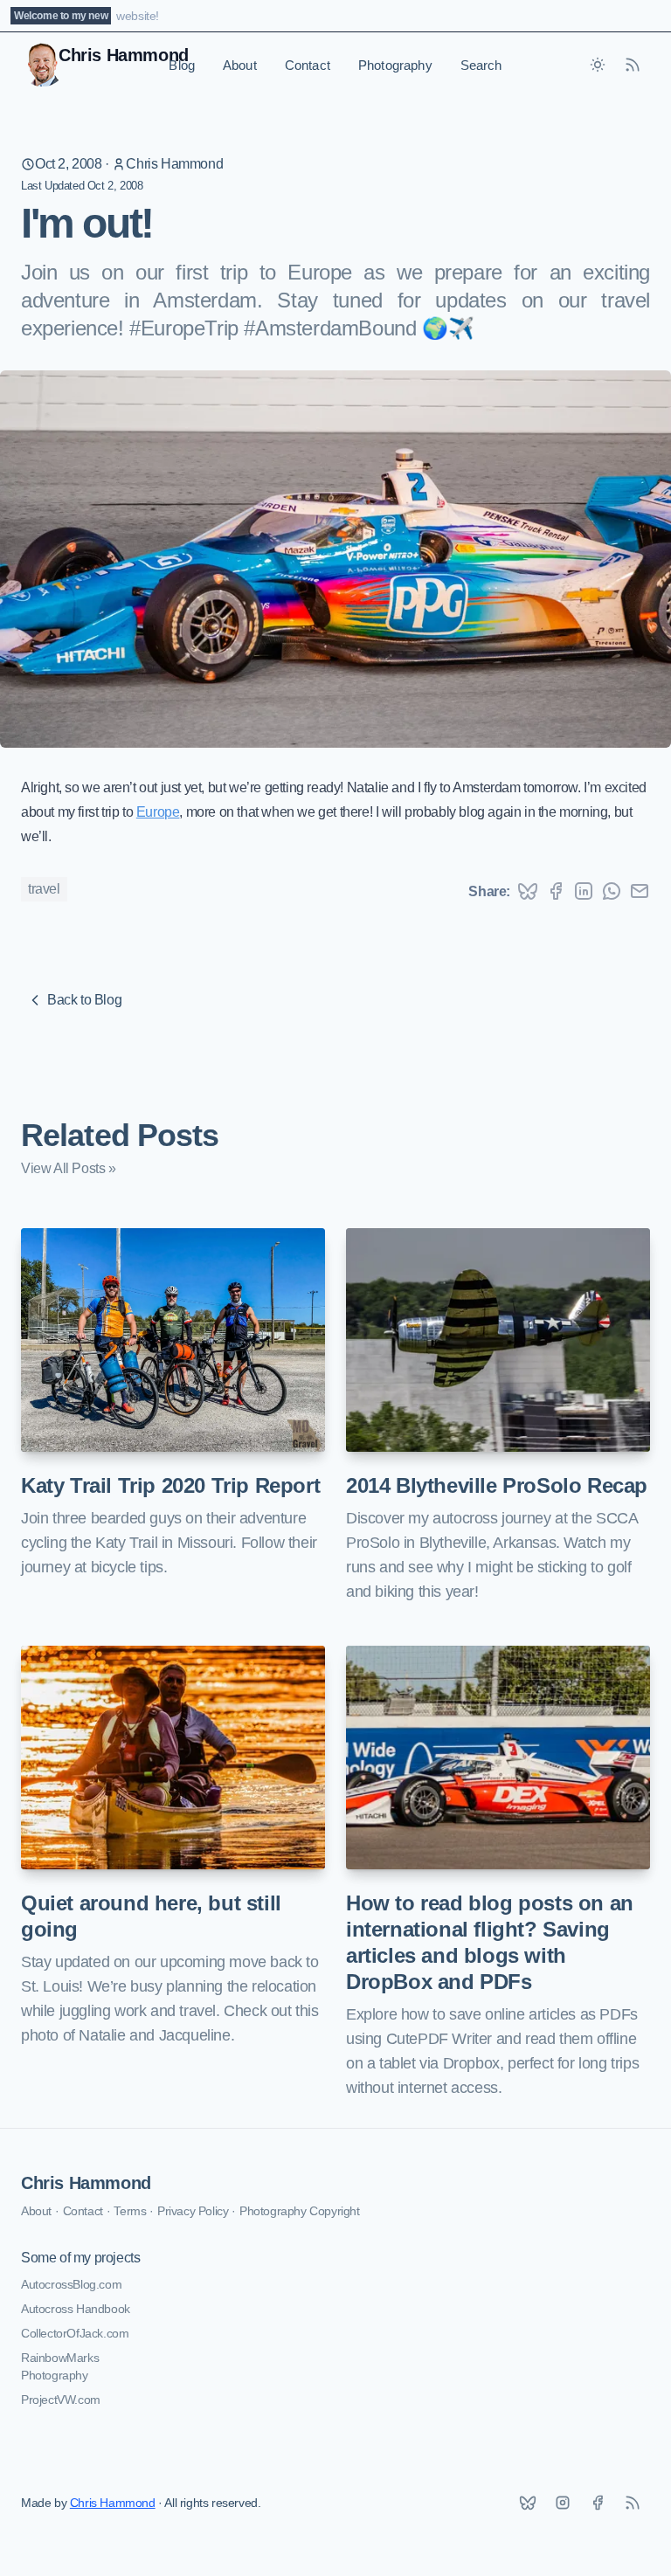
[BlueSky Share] (528, 891)
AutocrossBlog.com (71, 2284)
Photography (395, 65)
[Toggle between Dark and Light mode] (598, 65)
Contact (308, 65)
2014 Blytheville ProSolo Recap (497, 1485)
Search (481, 65)
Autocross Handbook (76, 2309)
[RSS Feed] (633, 65)
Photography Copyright (300, 2211)
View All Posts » (69, 1168)
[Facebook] (598, 2503)
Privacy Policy (193, 2211)
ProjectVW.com (61, 2400)
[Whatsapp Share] (612, 891)
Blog (182, 65)
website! (138, 16)
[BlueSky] (528, 2503)
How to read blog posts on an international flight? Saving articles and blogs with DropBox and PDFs (490, 1942)
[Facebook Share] (556, 891)
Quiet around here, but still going (151, 1916)
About (240, 65)
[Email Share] (640, 891)
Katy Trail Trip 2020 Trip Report (170, 1485)
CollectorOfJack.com (75, 2333)
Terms (130, 2211)
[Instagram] (563, 2503)
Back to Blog (84, 1000)
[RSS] (633, 2503)
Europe (158, 812)
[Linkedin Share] (584, 891)
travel (44, 889)
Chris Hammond (174, 164)
